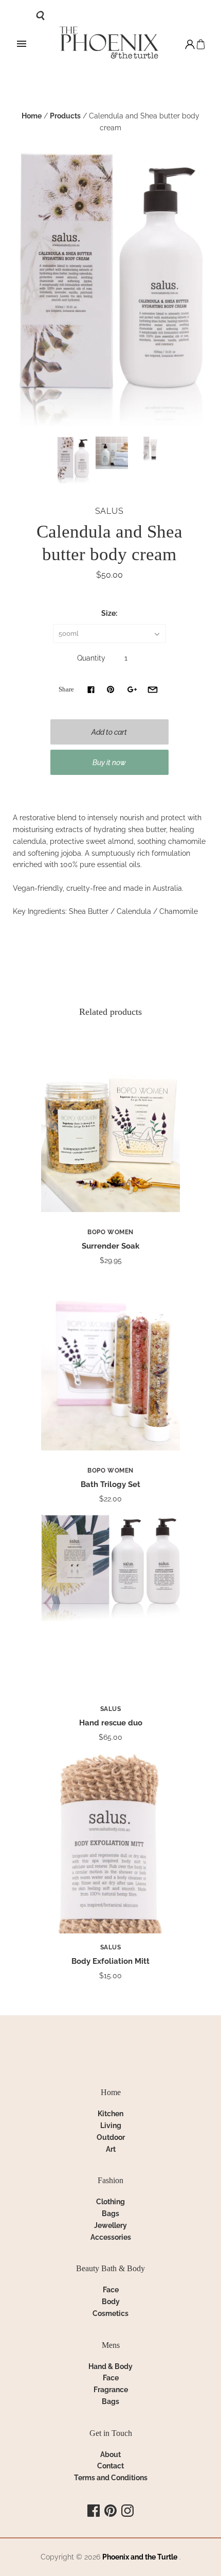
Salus (109, 511)
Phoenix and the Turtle (140, 2557)
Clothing (110, 2202)
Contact (110, 2466)
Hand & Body (110, 2366)
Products (65, 116)
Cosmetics (110, 2313)
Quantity (91, 658)
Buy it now (109, 763)
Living (111, 2125)
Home (32, 116)
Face (111, 2290)
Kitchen (110, 2114)
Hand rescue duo (111, 1723)
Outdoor (111, 2137)
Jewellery (110, 2225)
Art (111, 2149)
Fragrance (111, 2390)
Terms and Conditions (111, 2478)
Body (111, 2302)
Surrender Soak (110, 1246)
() (201, 45)
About (110, 2454)
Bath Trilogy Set (110, 1484)
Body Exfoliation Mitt (110, 1961)
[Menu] (22, 44)
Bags (110, 2214)
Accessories (111, 2237)
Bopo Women (110, 1232)
